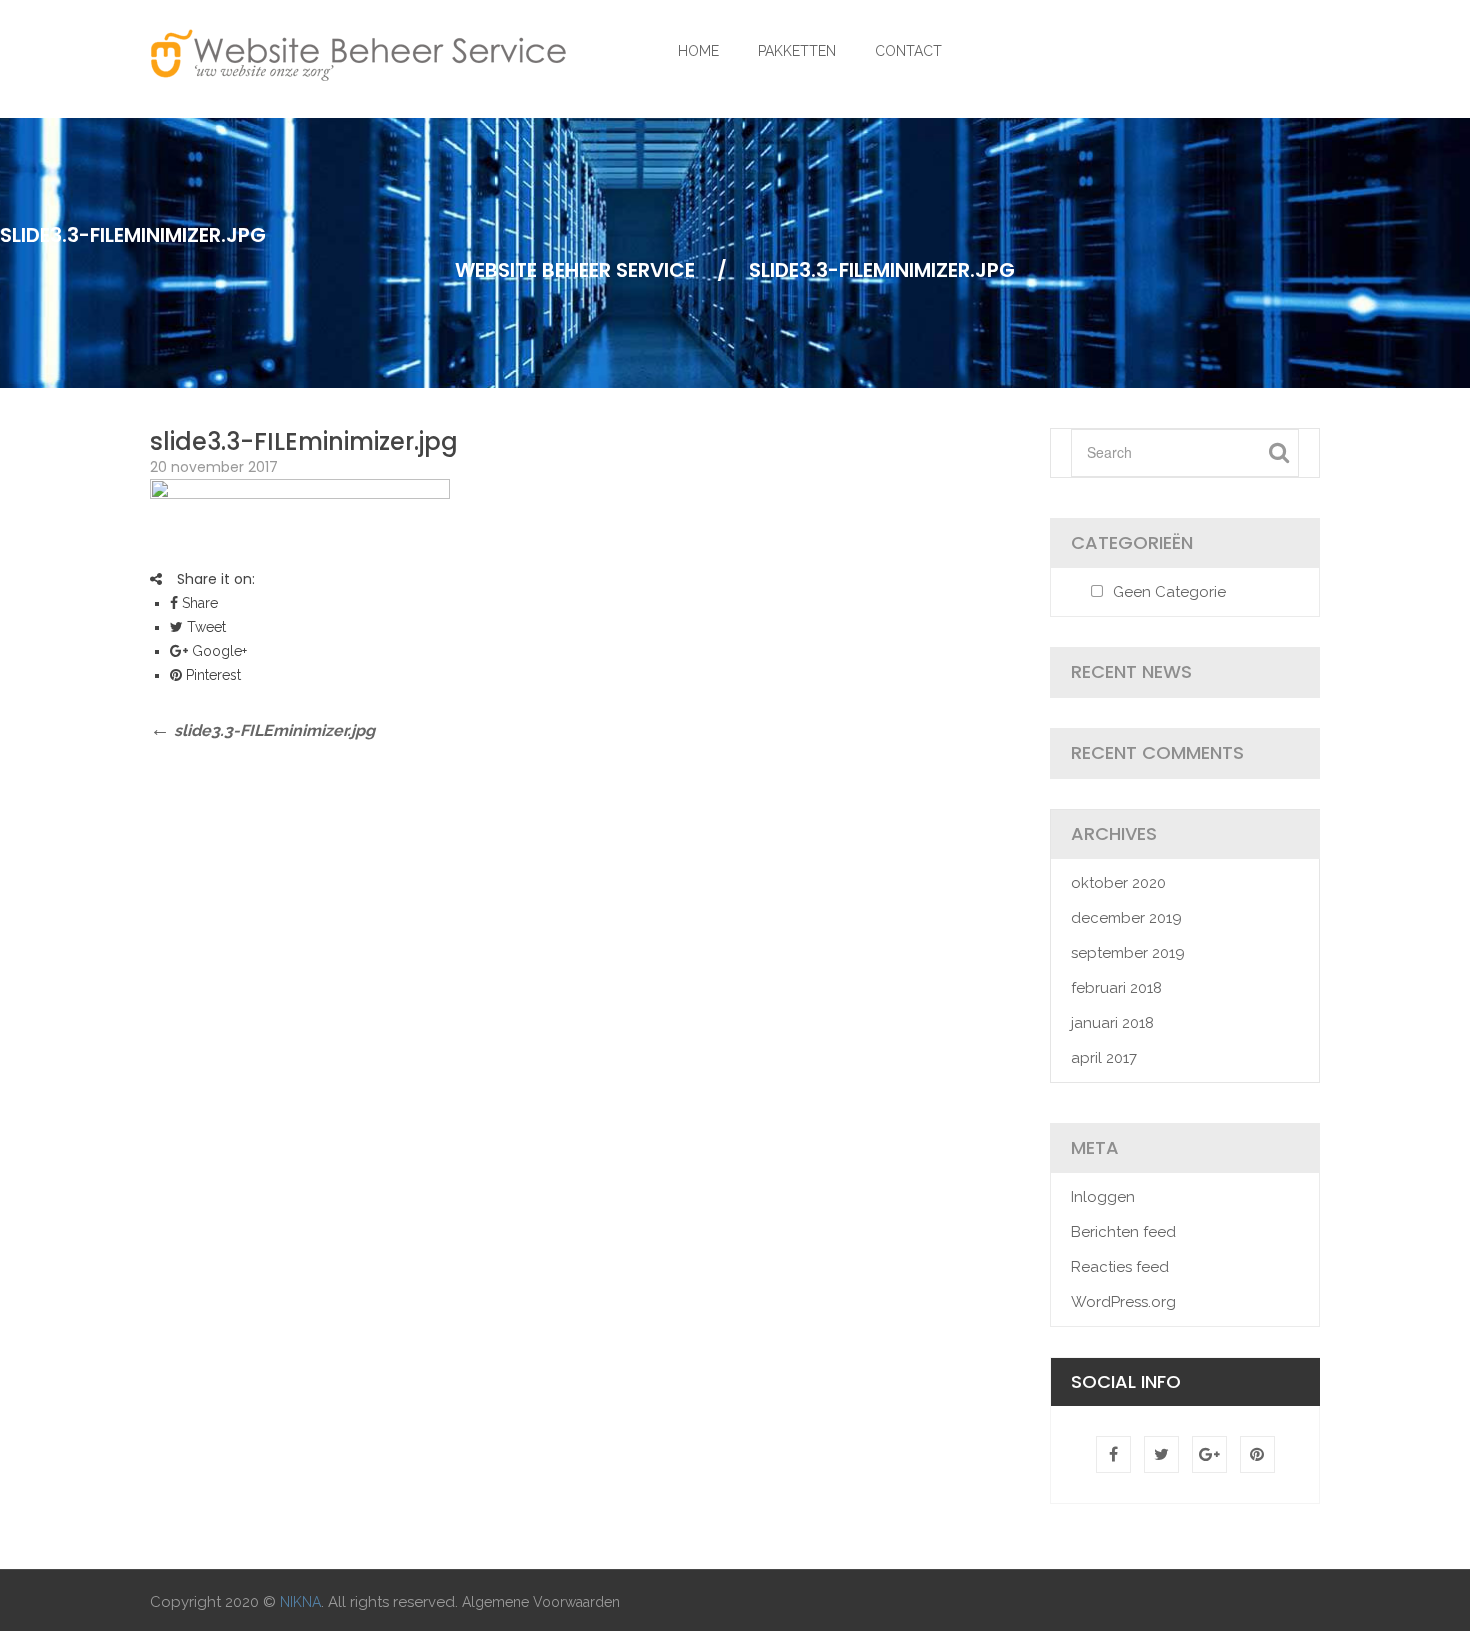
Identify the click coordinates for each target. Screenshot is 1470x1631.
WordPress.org (1123, 1302)
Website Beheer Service (575, 270)
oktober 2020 (1118, 883)
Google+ (217, 651)
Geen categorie (1169, 592)
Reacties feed (1120, 1267)
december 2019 (1126, 918)
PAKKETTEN (797, 51)
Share (198, 603)
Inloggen (1103, 1197)
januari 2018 (1112, 1023)
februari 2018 (1116, 988)
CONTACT (908, 51)
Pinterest (211, 675)
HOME (698, 51)
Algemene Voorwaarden (541, 1602)
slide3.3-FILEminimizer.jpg (304, 441)
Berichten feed (1123, 1232)
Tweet (204, 627)
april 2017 (1104, 1058)
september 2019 (1128, 953)
